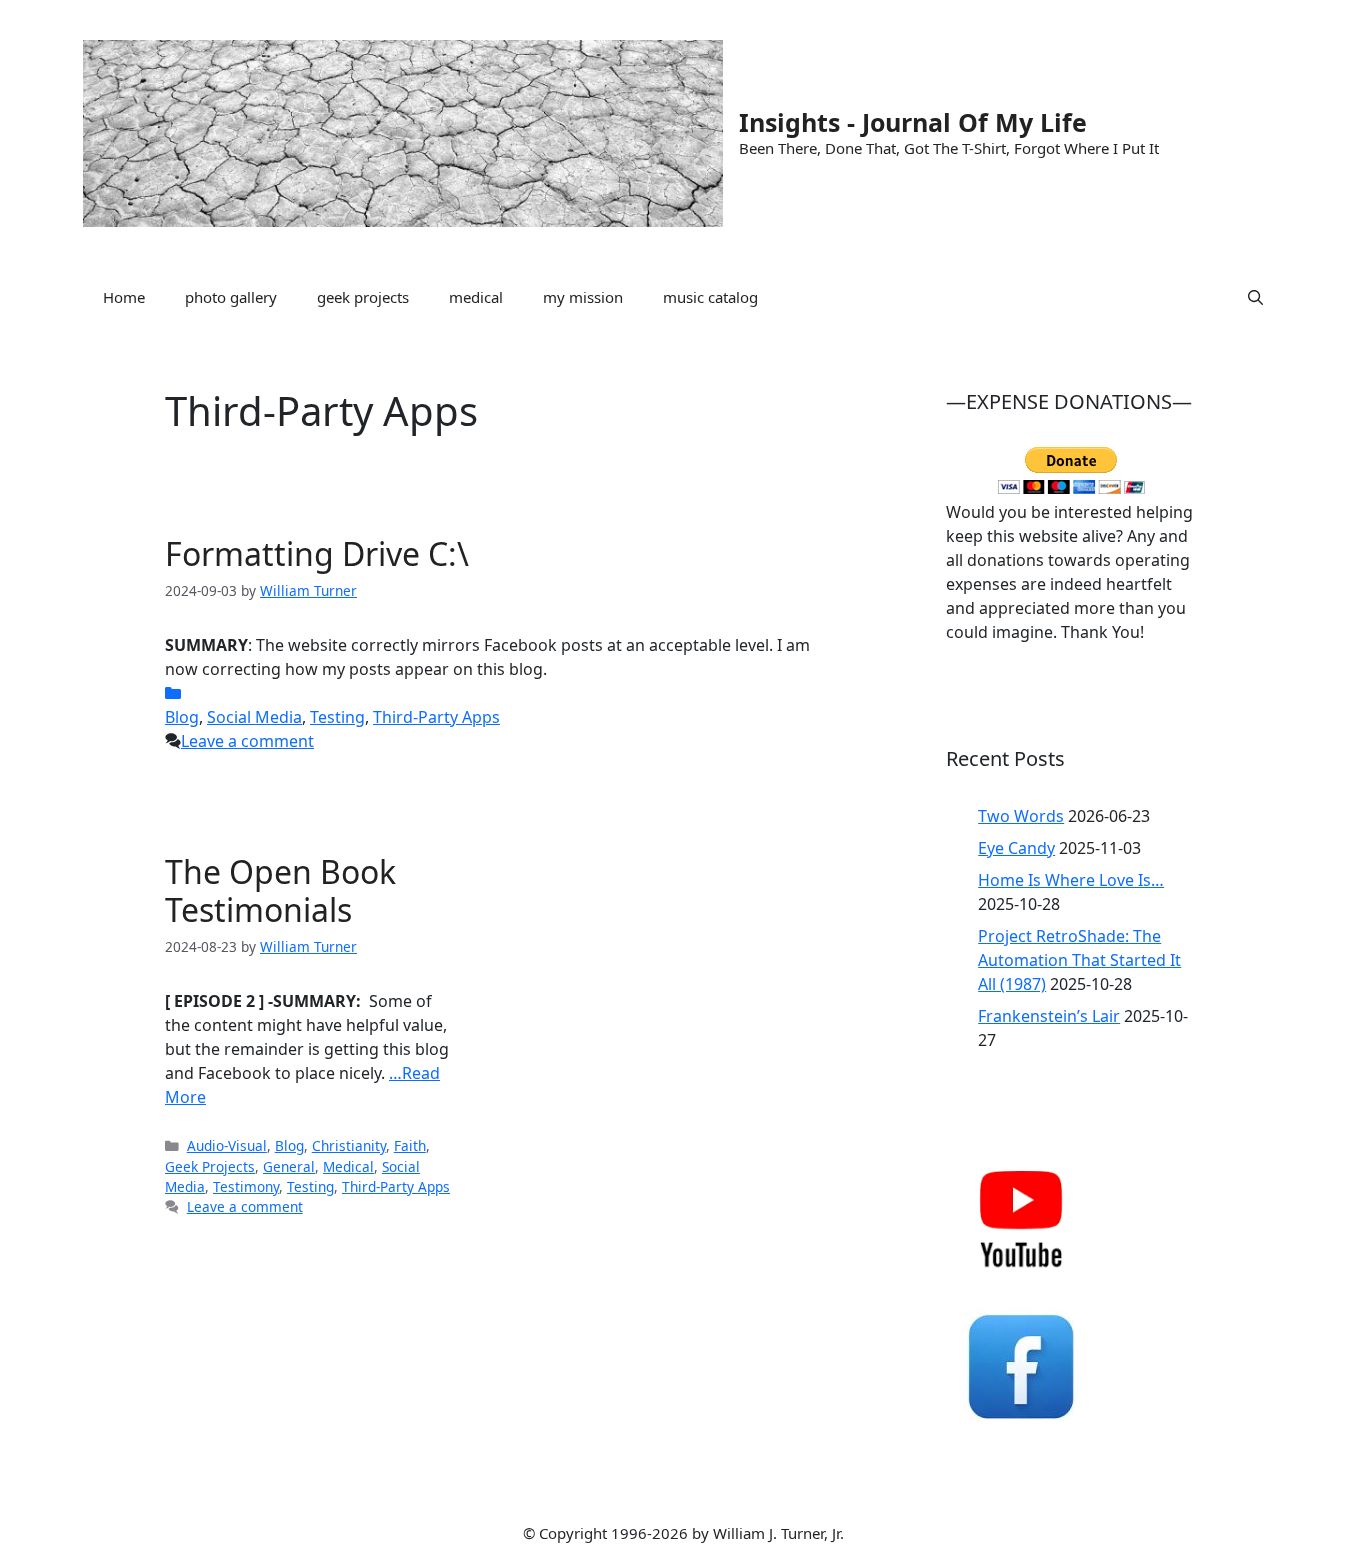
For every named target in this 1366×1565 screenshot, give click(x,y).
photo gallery (231, 297)
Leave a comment (247, 741)
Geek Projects (210, 1166)
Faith (410, 1145)
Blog (182, 717)
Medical (348, 1166)
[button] (1255, 297)
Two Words (1021, 816)
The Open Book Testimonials (280, 890)
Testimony (246, 1186)
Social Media (254, 717)
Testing (337, 717)
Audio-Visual (227, 1145)
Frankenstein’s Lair (1049, 1016)
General (289, 1166)
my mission (583, 297)
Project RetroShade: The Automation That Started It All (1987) (1079, 960)
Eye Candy (1016, 848)
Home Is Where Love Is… (1071, 880)
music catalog (710, 297)
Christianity (349, 1145)
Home (124, 297)
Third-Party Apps (436, 717)
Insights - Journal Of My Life (913, 122)
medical (476, 297)
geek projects (363, 297)
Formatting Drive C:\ (317, 553)
